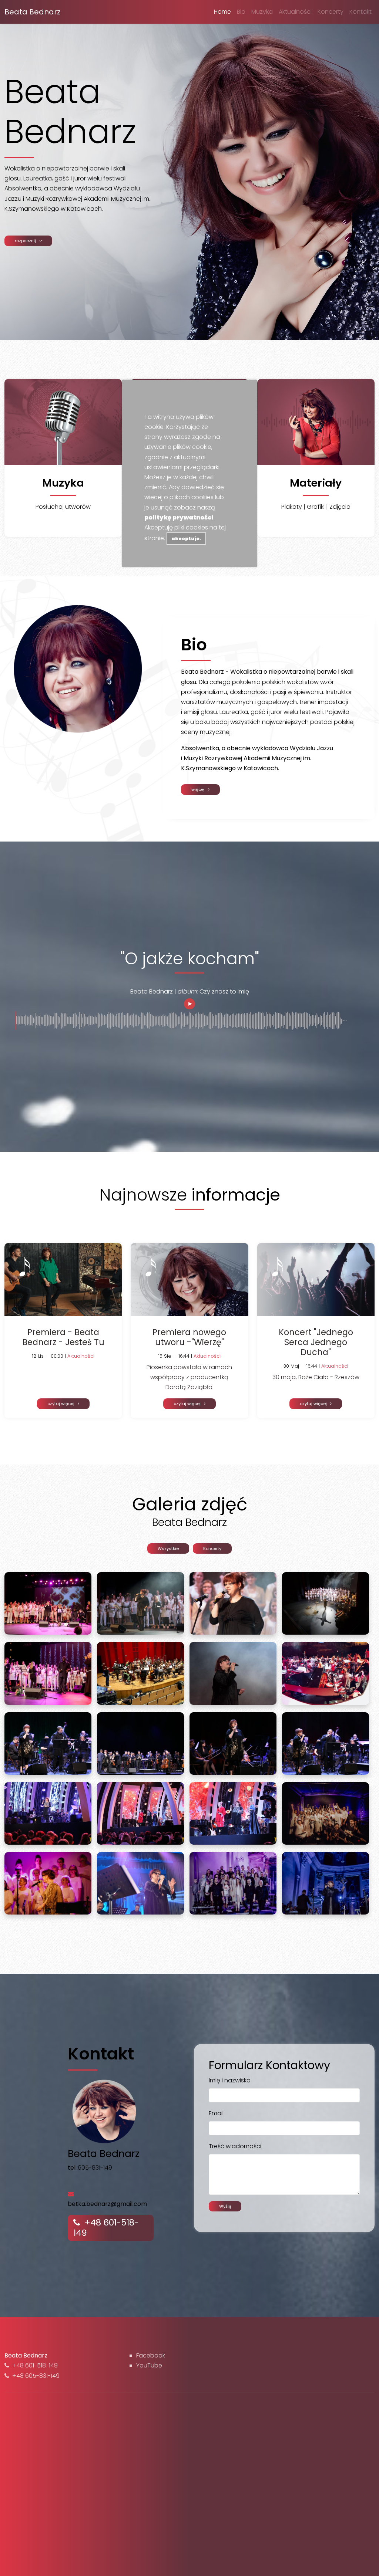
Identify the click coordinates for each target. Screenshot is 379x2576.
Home (222, 12)
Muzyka (262, 12)
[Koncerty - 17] (233, 1743)
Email (216, 2113)
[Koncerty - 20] (140, 1813)
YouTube (149, 2365)
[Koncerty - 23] (48, 1883)
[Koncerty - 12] (140, 1673)
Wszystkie (168, 1548)
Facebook (151, 2355)
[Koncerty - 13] (233, 1673)
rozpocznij (27, 241)
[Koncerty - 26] (326, 1883)
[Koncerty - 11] (48, 1673)
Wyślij (225, 2206)
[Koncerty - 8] (140, 1603)
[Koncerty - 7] (48, 1603)
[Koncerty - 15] (48, 1743)
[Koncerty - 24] (140, 1883)
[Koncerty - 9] (233, 1603)
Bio (241, 12)
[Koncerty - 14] (326, 1673)
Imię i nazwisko (230, 2080)
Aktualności (295, 12)
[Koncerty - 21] (233, 1813)
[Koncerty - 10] (326, 1603)
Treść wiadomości (235, 2146)
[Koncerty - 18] (326, 1743)
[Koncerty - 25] (233, 1883)
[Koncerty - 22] (326, 1813)
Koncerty (331, 12)
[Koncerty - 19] (48, 1813)
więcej (200, 789)
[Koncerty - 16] (140, 1743)
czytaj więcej (63, 1404)
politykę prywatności (179, 517)
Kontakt (360, 12)
